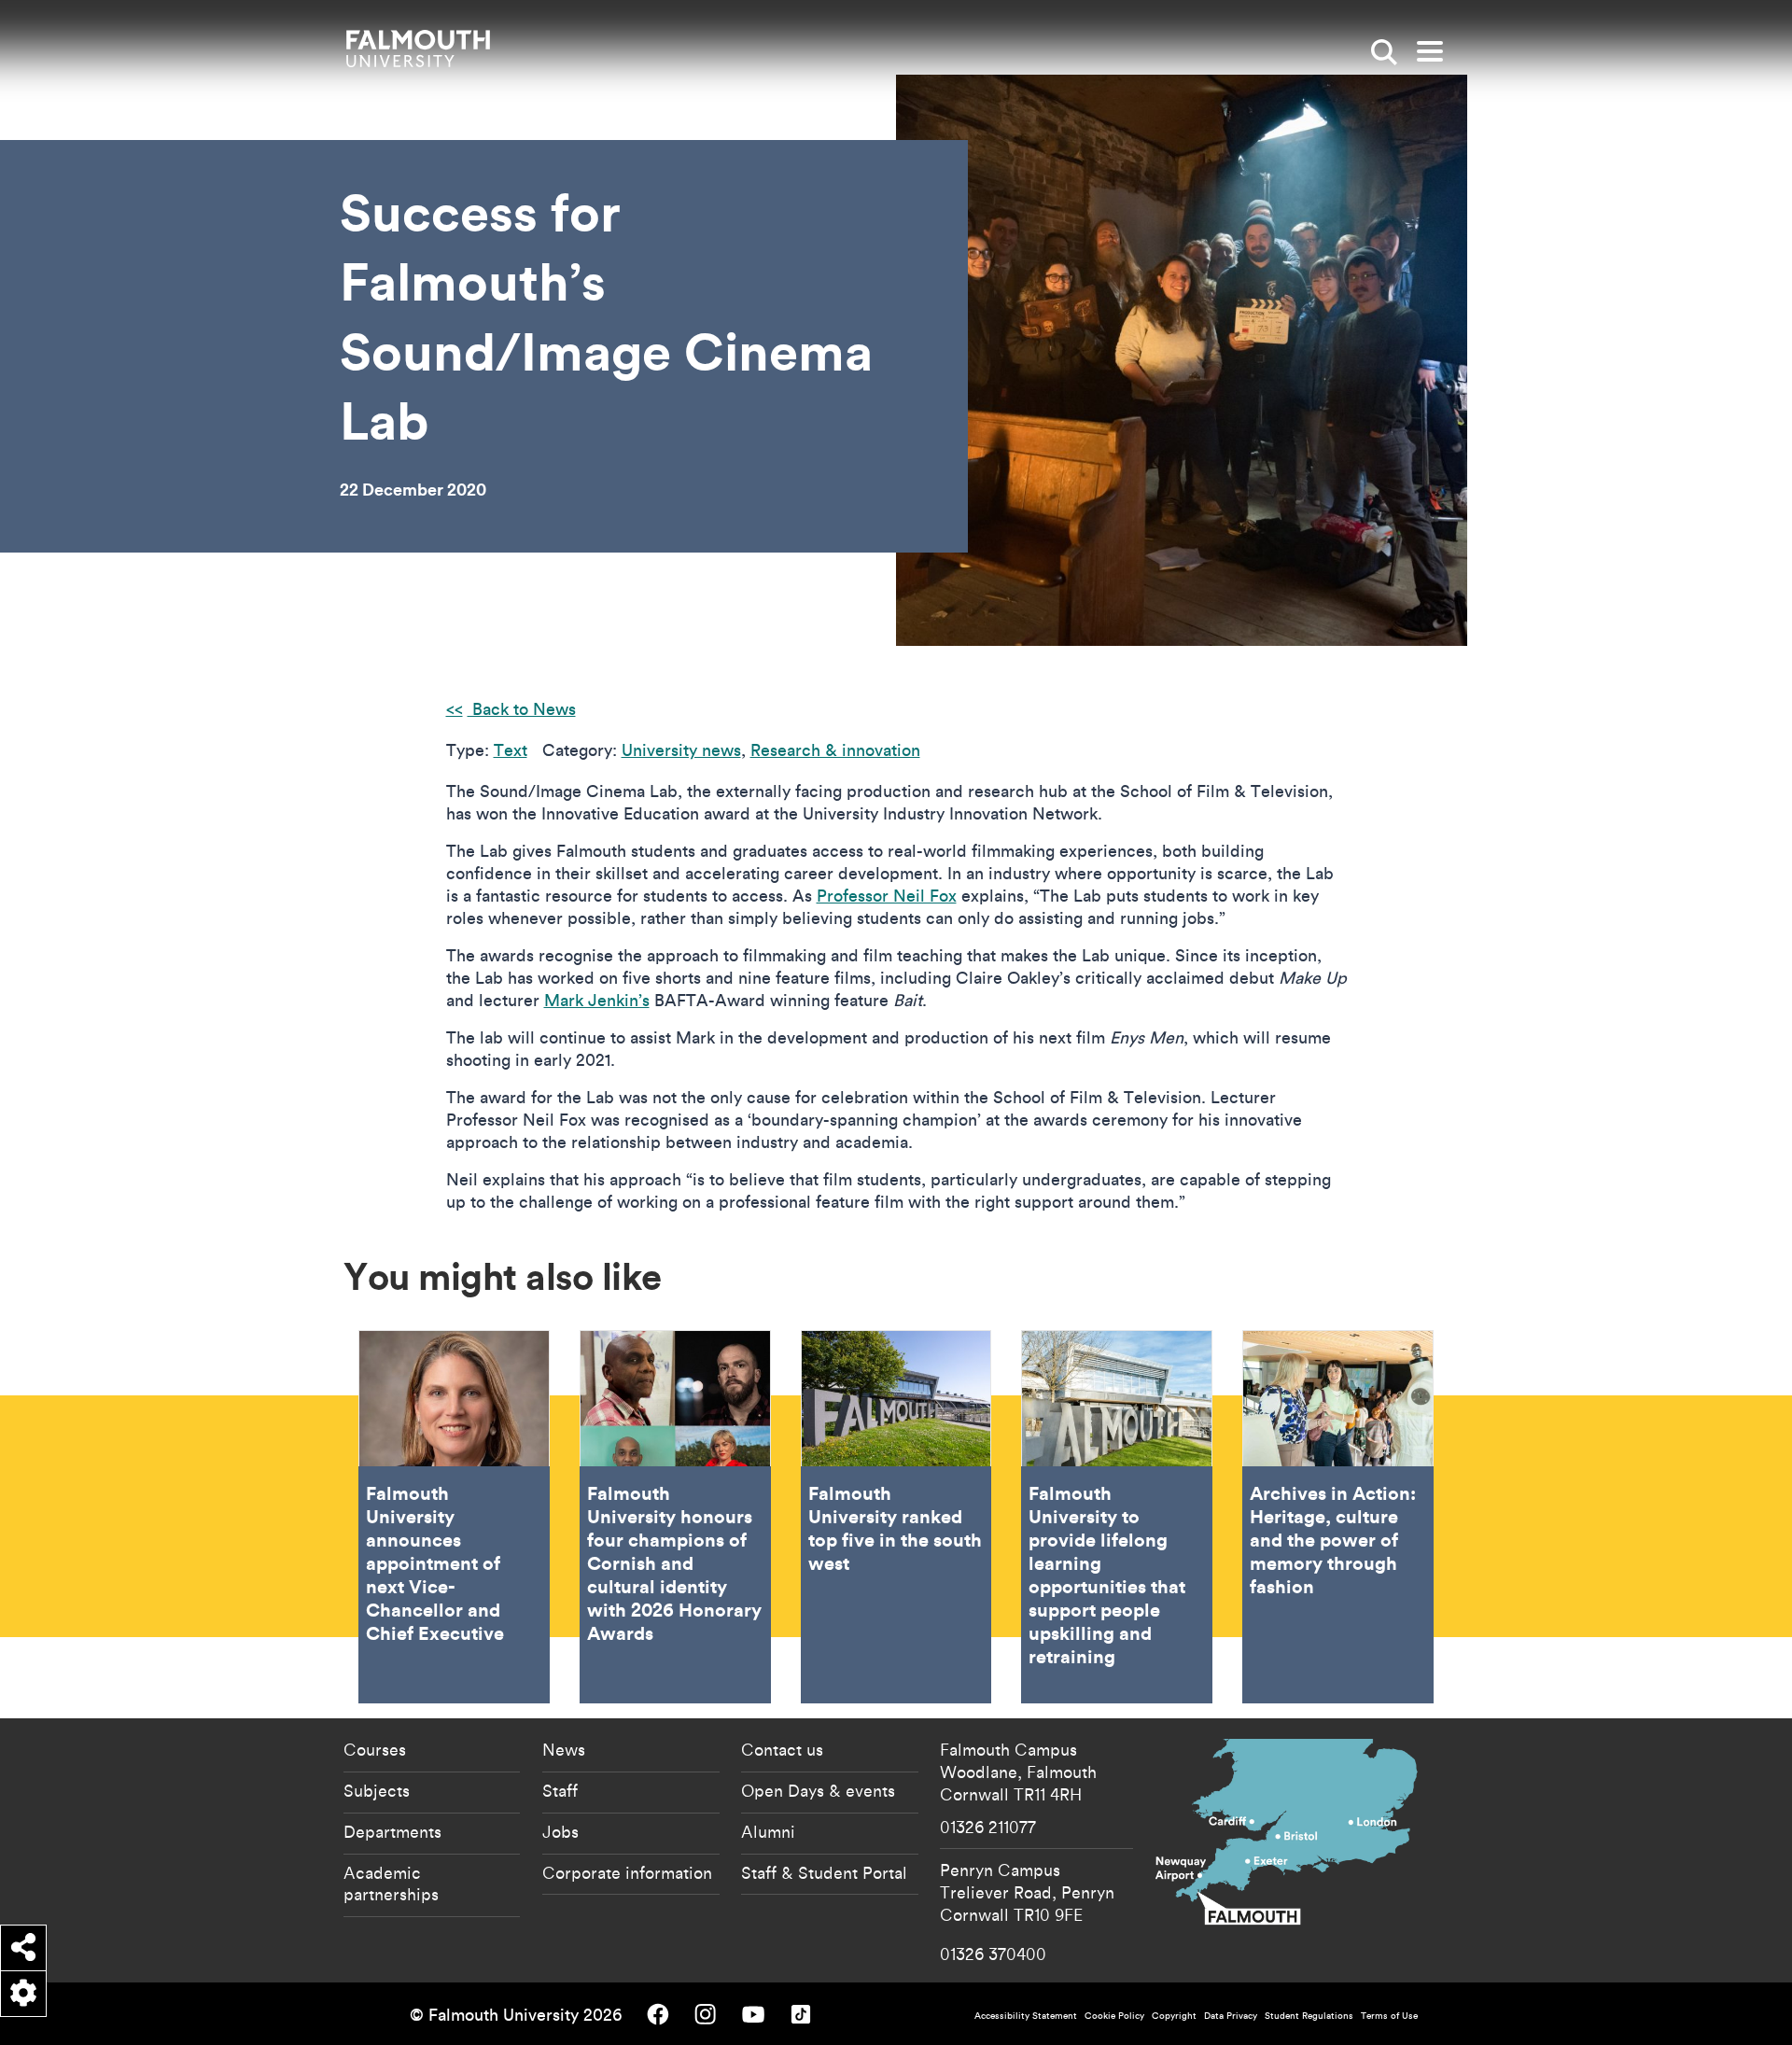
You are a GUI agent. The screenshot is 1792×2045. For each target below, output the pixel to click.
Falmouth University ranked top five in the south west (896, 1517)
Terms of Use (1389, 2016)
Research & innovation (835, 750)
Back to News (522, 709)
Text (511, 750)
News (564, 1749)
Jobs (560, 1831)
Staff (560, 1790)
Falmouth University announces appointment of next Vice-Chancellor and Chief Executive (454, 1517)
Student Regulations (1309, 2016)
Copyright (1174, 2016)
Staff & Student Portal (824, 1872)
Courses (375, 1749)
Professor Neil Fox (887, 896)
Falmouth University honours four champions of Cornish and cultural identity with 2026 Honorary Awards (675, 1517)
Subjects (377, 1790)
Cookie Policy (1114, 2016)
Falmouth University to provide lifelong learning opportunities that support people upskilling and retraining (1117, 1517)
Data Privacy (1231, 2016)
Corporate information (627, 1872)
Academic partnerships (391, 1884)
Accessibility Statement (1026, 2016)
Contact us (782, 1749)
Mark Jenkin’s (597, 1000)
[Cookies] (23, 1994)
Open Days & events (818, 1790)
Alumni (768, 1831)
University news (681, 750)
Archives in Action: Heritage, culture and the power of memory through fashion (1338, 1517)
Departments (392, 1831)
